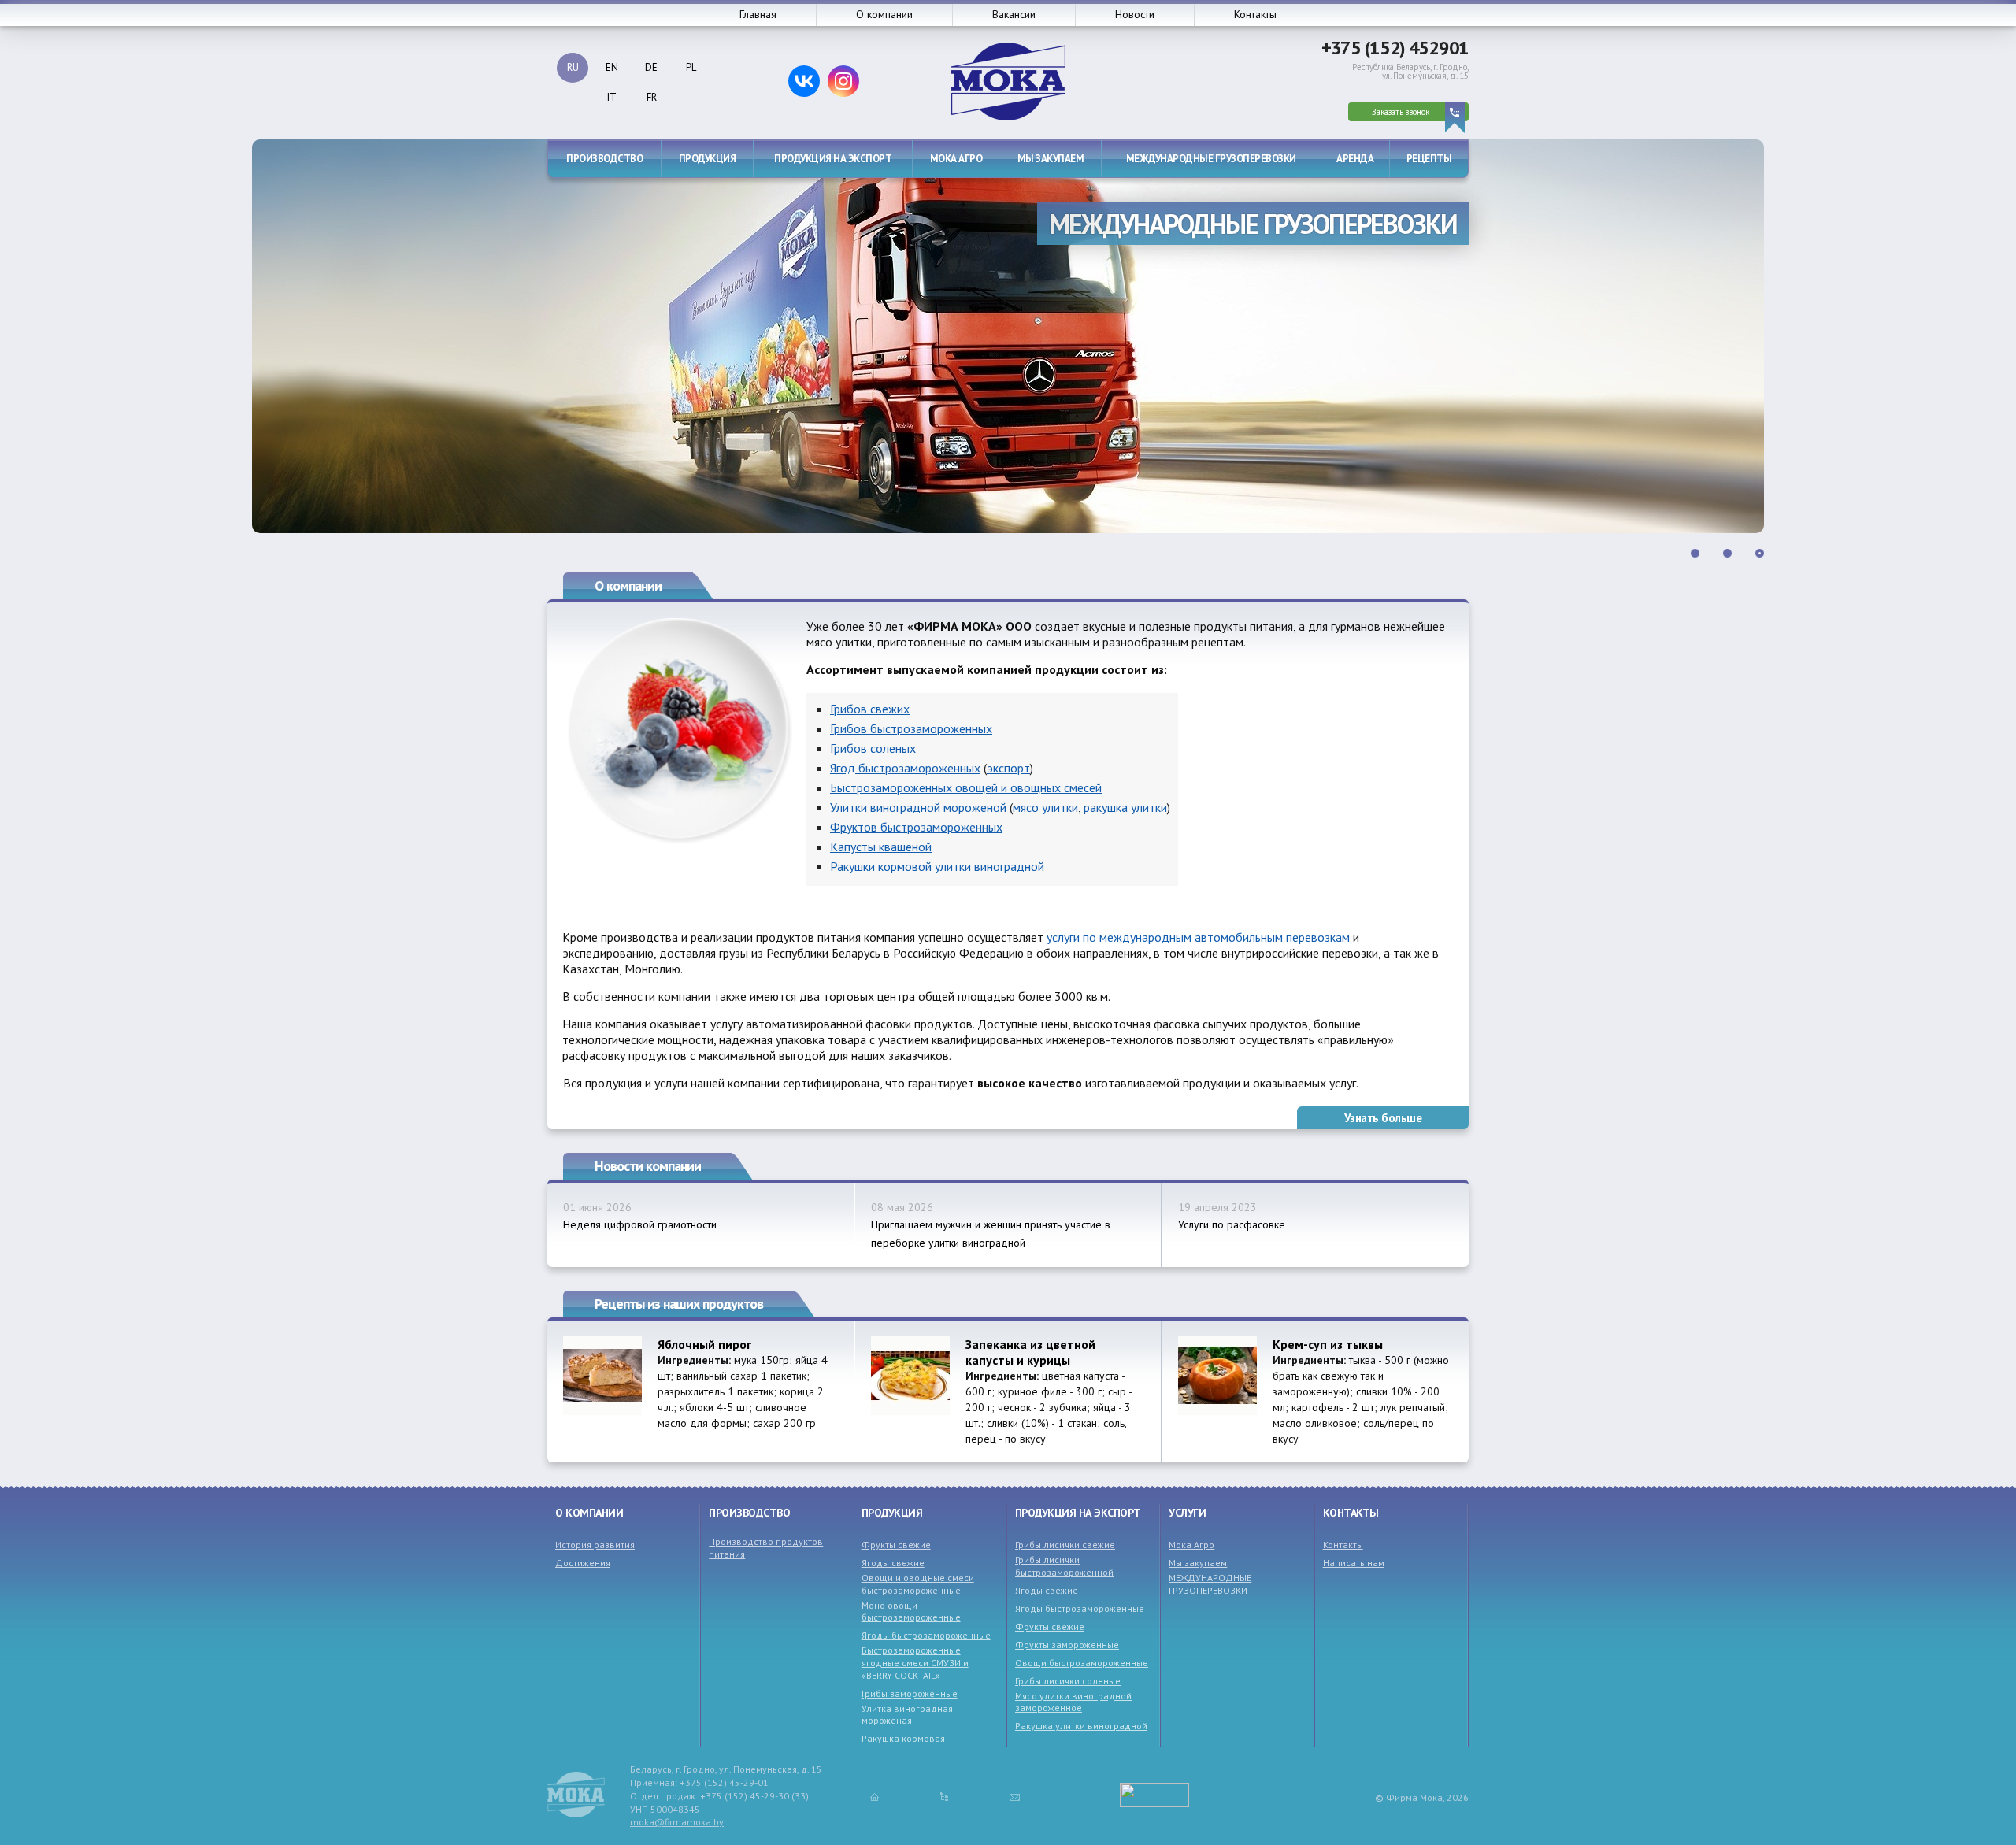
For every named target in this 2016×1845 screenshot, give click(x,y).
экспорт (1008, 768)
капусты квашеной (881, 847)
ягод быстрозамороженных (905, 768)
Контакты (1255, 14)
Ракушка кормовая (903, 1738)
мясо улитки (1045, 807)
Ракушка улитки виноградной (1081, 1726)
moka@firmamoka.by (677, 1822)
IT (612, 97)
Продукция (708, 159)
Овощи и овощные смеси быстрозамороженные (918, 1584)
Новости (1135, 14)
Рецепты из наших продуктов (679, 1304)
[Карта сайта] (944, 1796)
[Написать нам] (1015, 1796)
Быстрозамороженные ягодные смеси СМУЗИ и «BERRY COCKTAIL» (915, 1662)
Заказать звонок (1401, 112)
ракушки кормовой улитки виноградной (937, 866)
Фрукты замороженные (1067, 1645)
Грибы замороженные (910, 1693)
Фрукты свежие (896, 1545)
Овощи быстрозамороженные (1082, 1663)
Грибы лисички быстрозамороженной (1064, 1566)
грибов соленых (873, 748)
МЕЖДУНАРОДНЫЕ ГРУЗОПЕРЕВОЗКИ (1211, 159)
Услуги (1187, 1513)
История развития (595, 1545)
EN (612, 67)
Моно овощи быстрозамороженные (911, 1612)
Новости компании (648, 1166)
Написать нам (1354, 1563)
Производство (604, 159)
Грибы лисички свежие (1065, 1545)
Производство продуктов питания (766, 1548)
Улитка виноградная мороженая (907, 1715)
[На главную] (875, 1796)
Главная (758, 14)
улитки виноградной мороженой (918, 807)
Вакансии (1014, 14)
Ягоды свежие (893, 1563)
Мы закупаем (1051, 159)
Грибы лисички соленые (1068, 1681)
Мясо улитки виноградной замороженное (1073, 1702)
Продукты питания (1340, 224)
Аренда (1355, 159)
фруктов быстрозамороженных (916, 827)
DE (651, 67)
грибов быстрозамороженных (911, 728)
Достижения (583, 1563)
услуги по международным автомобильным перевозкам (1198, 937)
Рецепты (1429, 159)
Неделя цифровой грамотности (640, 1224)
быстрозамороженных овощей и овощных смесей (966, 787)
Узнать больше (1383, 1118)
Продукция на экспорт (833, 159)
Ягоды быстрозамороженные (926, 1635)
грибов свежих (870, 709)
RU (573, 67)
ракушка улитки (1125, 807)
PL (691, 67)
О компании (884, 14)
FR (652, 97)
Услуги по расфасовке (1232, 1224)
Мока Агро (956, 159)
